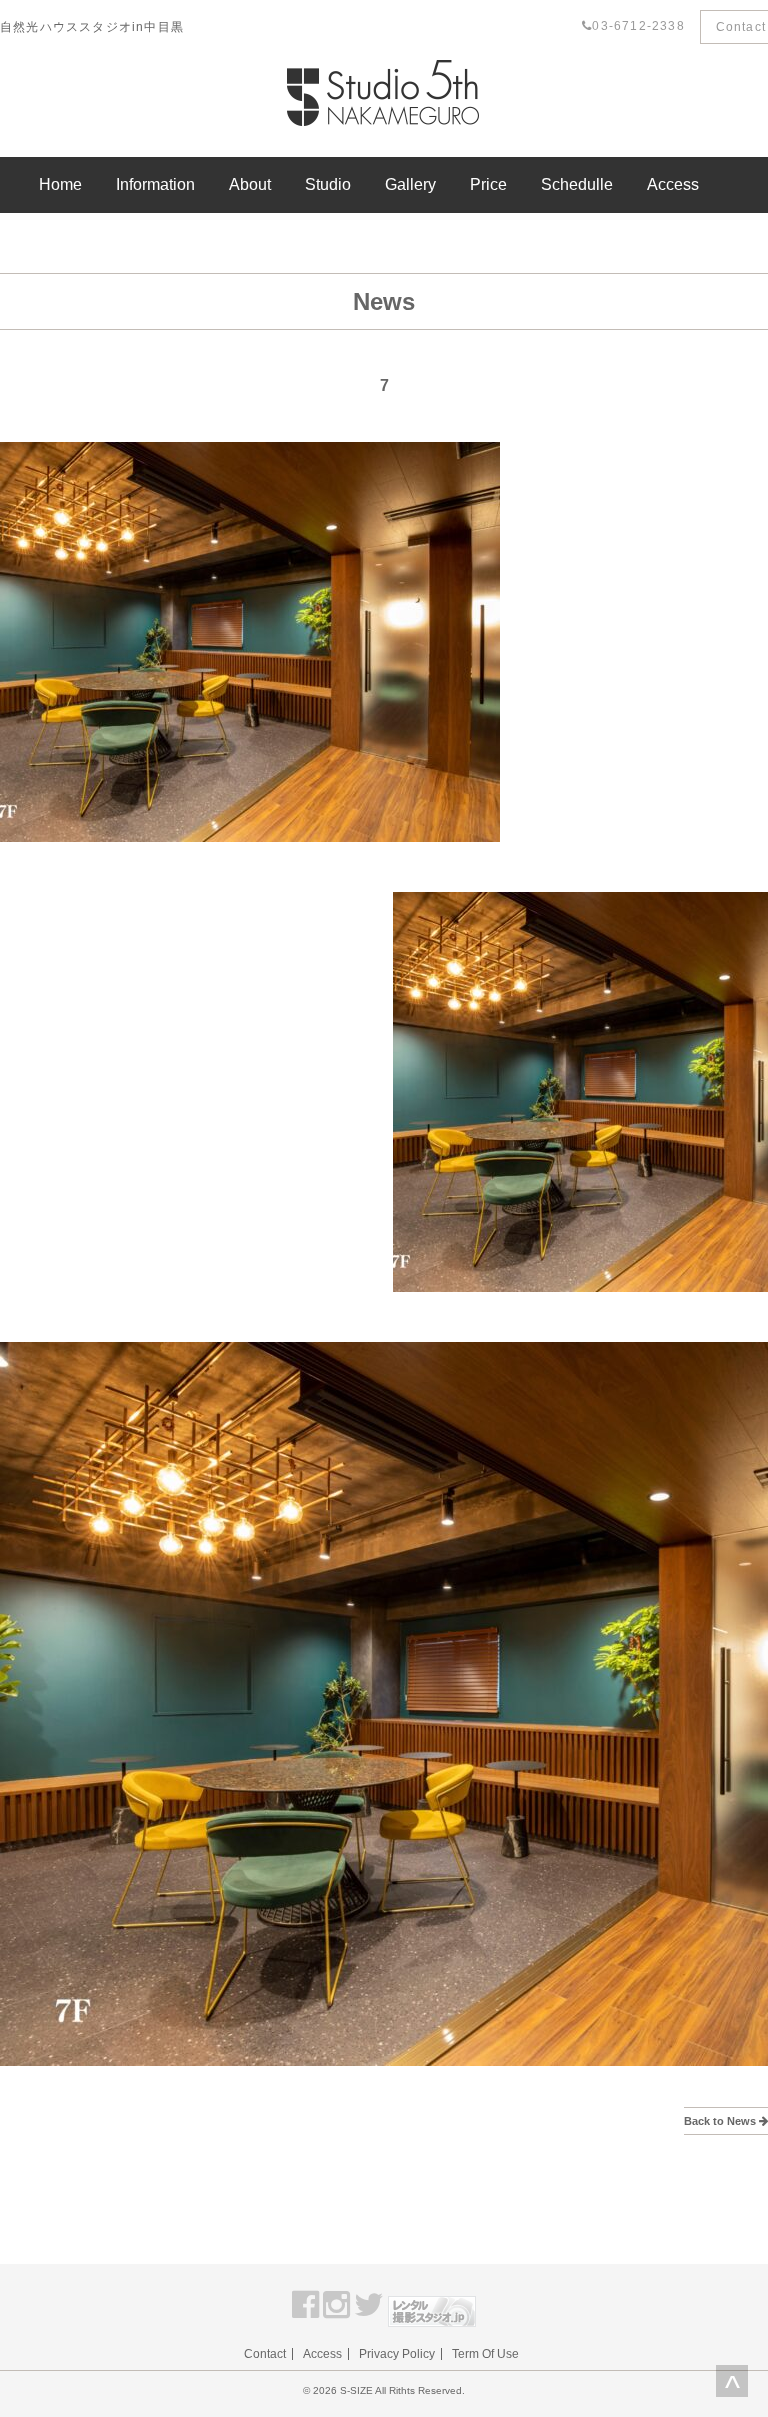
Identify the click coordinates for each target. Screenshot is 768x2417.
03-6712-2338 (638, 26)
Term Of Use (485, 2354)
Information (155, 184)
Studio (328, 184)
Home (60, 184)
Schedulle (577, 184)
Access (673, 184)
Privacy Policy (397, 2354)
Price (488, 184)
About (250, 184)
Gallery (410, 184)
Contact (265, 2354)
